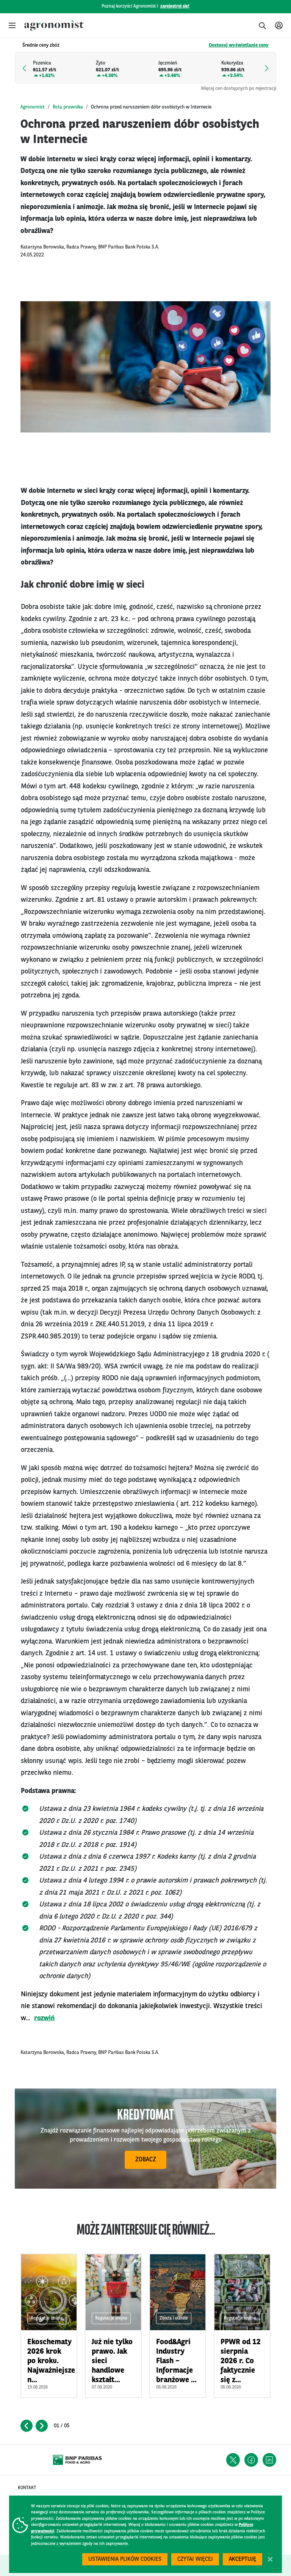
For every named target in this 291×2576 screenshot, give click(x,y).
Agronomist (33, 107)
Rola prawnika (68, 107)
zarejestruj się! (175, 6)
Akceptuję (242, 2559)
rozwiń (45, 2018)
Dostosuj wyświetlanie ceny (239, 45)
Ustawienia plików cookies (125, 2559)
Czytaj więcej (195, 2559)
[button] (12, 25)
